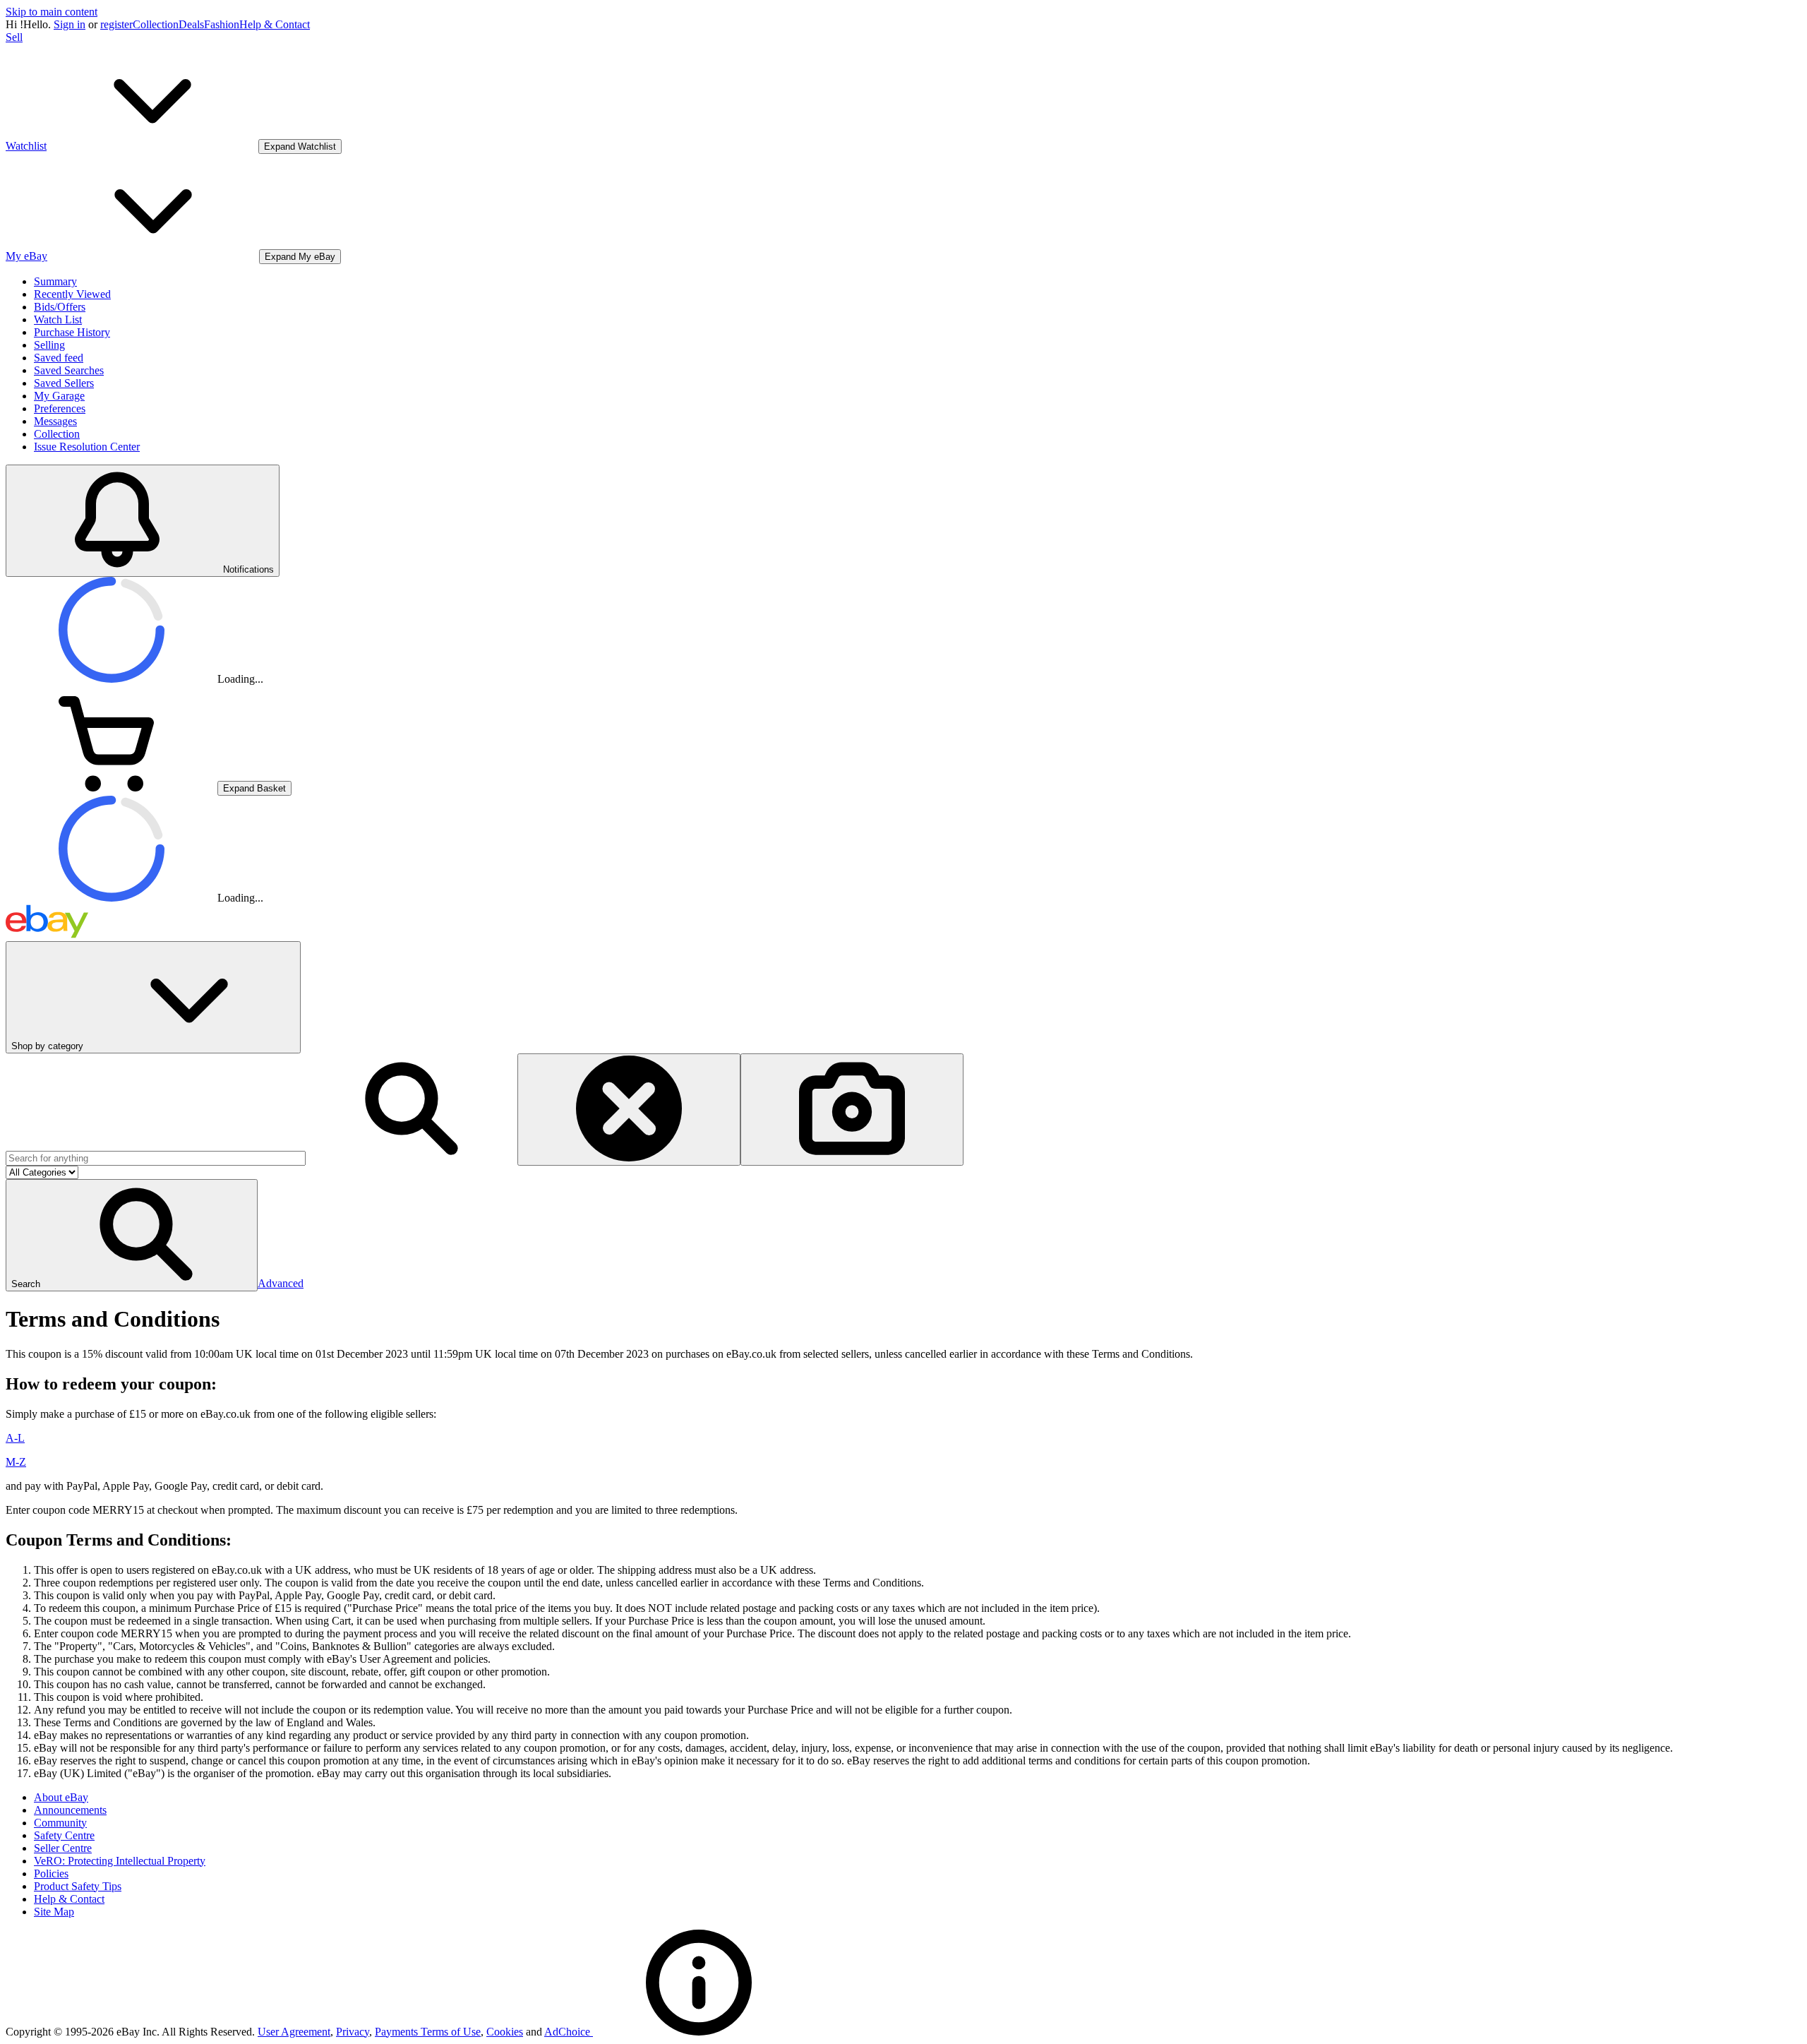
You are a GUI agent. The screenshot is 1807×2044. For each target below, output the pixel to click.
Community (60, 1823)
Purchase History (72, 332)
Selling (49, 345)
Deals (191, 24)
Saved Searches (69, 370)
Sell (14, 37)
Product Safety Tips (78, 1886)
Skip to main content (52, 12)
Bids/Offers (60, 307)
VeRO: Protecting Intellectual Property (120, 1861)
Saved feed (59, 358)
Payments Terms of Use (428, 2032)
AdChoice (569, 2032)
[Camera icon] (852, 1110)
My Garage (59, 396)
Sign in (70, 24)
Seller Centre (63, 1848)
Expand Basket (254, 788)
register (116, 24)
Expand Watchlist (300, 147)
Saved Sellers (64, 383)
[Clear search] (629, 1110)
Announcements (70, 1810)
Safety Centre (64, 1835)
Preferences (60, 408)
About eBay (61, 1797)
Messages (55, 421)
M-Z (16, 1462)
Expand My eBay (300, 257)
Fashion (222, 24)
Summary (55, 281)
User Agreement (294, 2032)
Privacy (353, 2032)
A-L (15, 1438)
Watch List (58, 319)
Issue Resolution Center (87, 447)
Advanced (281, 1283)
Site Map (54, 1912)
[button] (132, 1235)
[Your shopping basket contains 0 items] (112, 788)
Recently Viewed (72, 294)
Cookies (505, 2032)
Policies (51, 1873)
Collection (156, 24)
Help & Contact (275, 24)
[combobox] (156, 1158)
